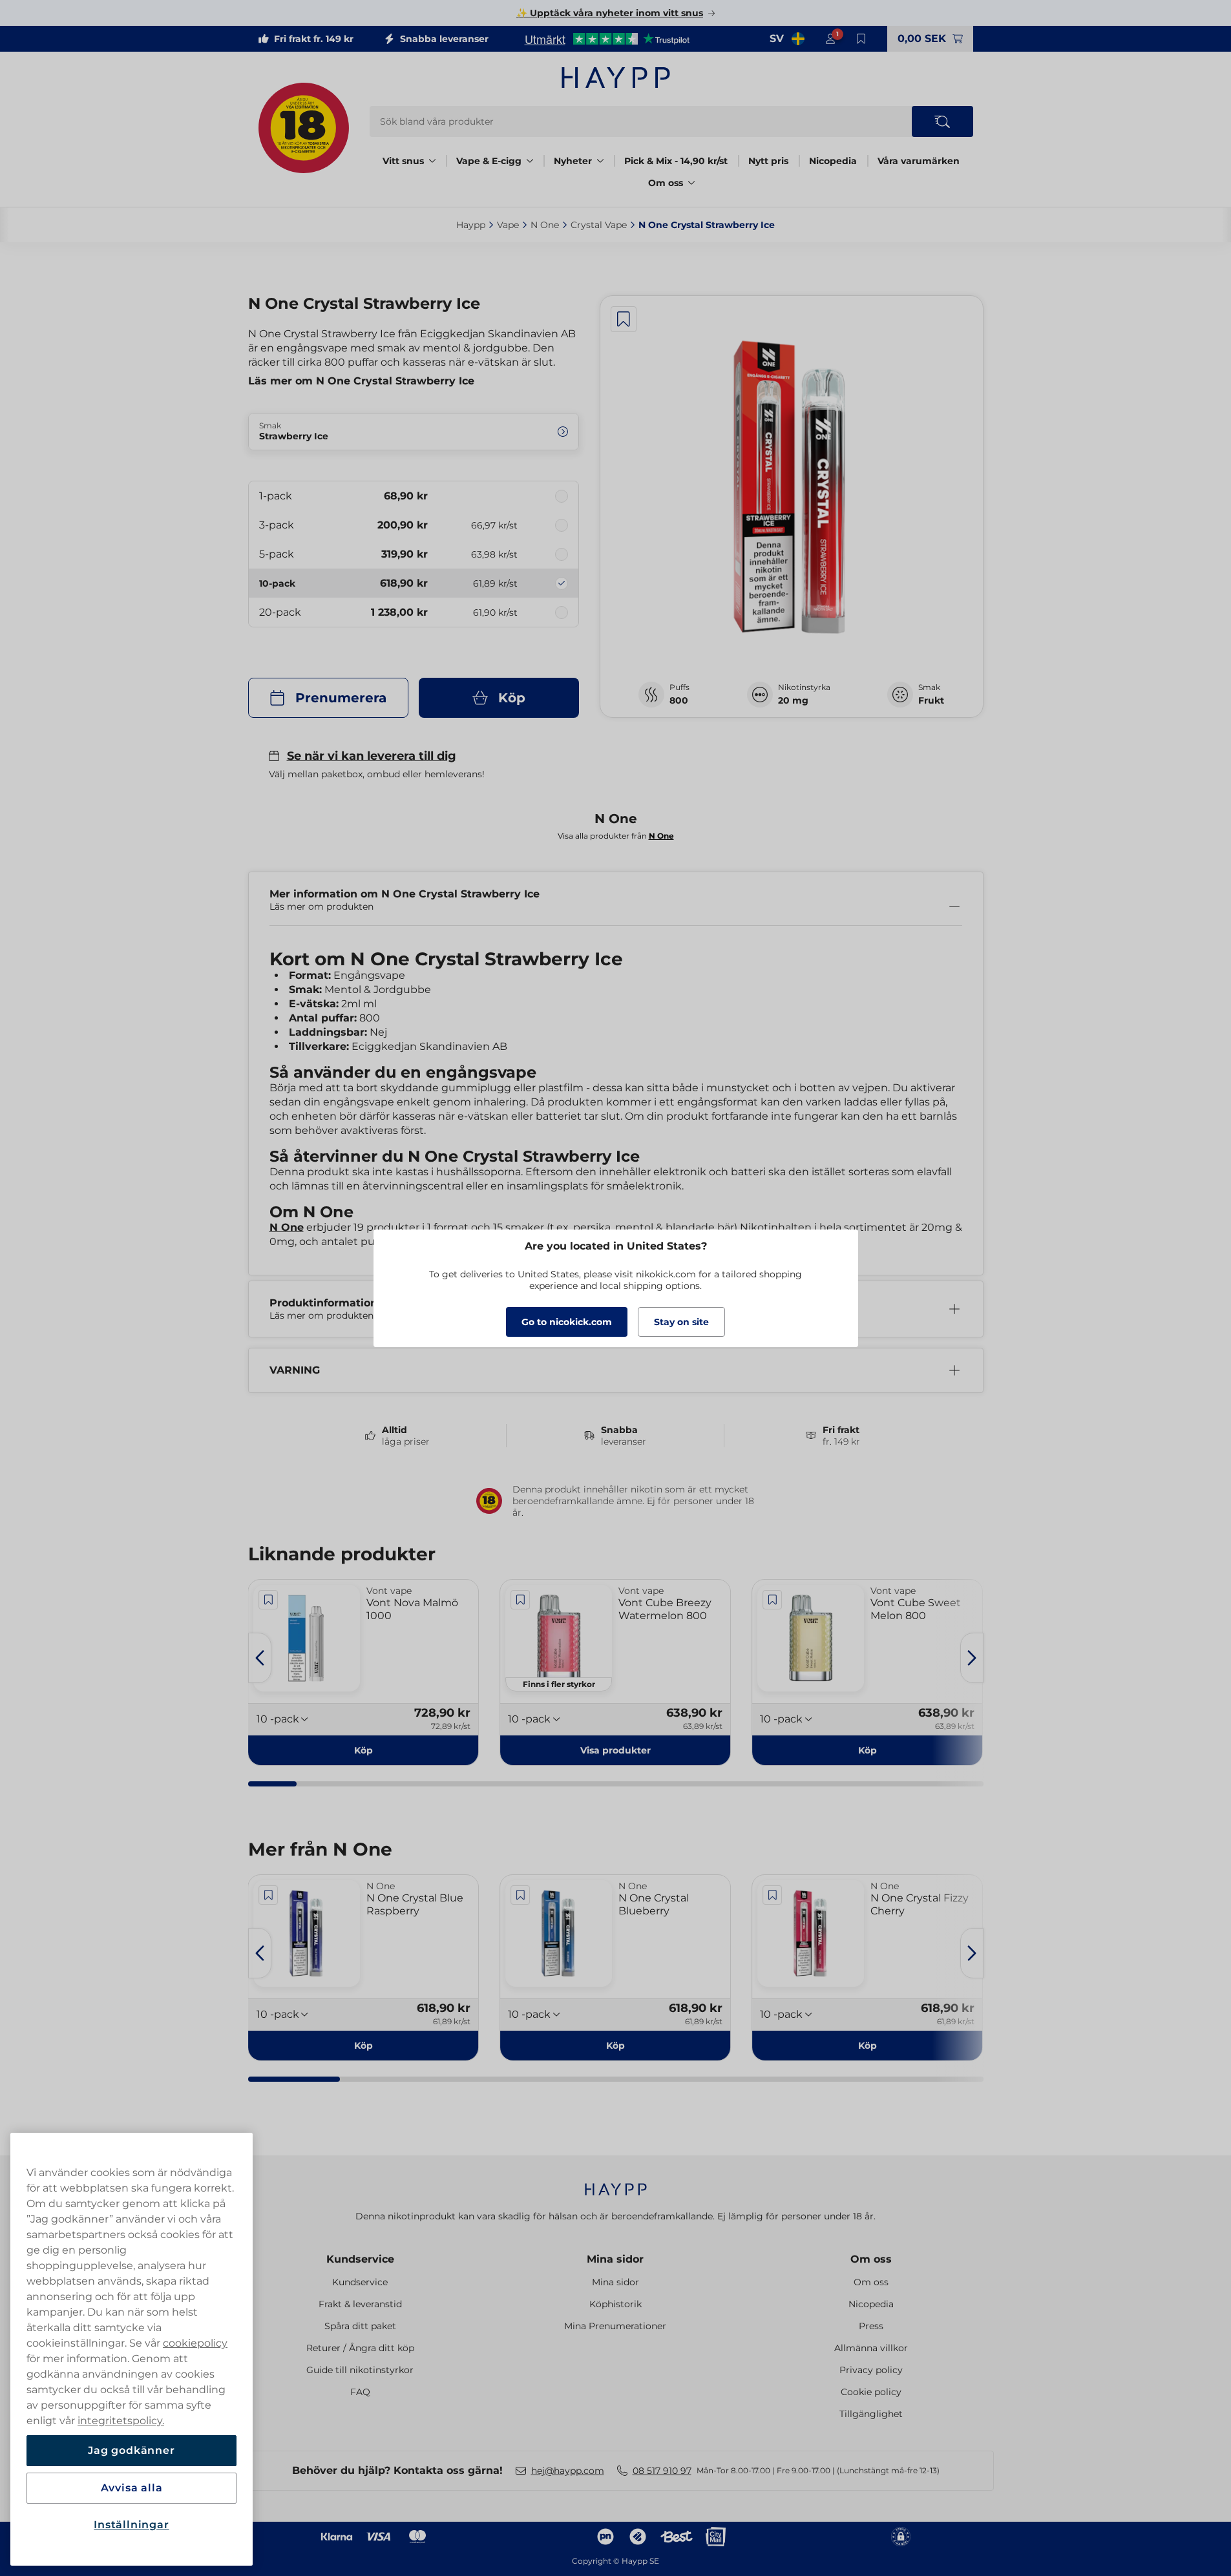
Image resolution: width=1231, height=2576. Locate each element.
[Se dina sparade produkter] (861, 39)
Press (871, 2326)
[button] (615, 1750)
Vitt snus (403, 161)
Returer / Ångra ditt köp (360, 2348)
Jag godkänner (131, 2450)
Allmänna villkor (871, 2348)
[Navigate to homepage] (616, 2183)
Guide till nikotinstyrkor (360, 2370)
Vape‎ (508, 225)
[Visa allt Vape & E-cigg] (530, 161)
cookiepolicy (195, 2343)
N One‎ (545, 225)
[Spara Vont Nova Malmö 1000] (269, 1600)
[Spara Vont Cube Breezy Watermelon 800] (520, 1600)
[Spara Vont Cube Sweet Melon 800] (772, 1600)
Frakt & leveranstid (360, 2304)
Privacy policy (871, 2370)
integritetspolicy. (121, 2421)
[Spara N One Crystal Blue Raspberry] (269, 1895)
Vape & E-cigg (489, 161)
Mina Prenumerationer (615, 2326)
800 (679, 700)
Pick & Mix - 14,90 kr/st (676, 161)
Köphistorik (615, 2304)
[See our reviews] (607, 39)
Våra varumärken (919, 161)
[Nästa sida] (972, 1658)
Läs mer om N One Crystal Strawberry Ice (361, 381)
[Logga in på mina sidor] (830, 39)
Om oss (666, 183)
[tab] (273, 1784)
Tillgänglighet (871, 2414)
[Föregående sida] (260, 1658)
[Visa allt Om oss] (691, 183)
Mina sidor (615, 2259)
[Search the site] (942, 121)
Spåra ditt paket (360, 2326)
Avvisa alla (132, 2488)
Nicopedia (833, 161)
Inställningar (131, 2525)
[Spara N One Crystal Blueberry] (520, 1895)
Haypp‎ (471, 225)
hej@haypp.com (568, 2471)
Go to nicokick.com (567, 1322)
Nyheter (573, 161)
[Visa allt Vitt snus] (432, 161)
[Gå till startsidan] (616, 78)
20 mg (793, 700)
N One (287, 1227)
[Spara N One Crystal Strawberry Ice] (624, 319)
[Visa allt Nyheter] (600, 161)
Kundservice (360, 2259)
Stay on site (681, 1322)
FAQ (360, 2392)
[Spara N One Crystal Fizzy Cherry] (772, 1895)
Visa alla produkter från (616, 836)
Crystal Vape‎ (599, 225)
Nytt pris (768, 161)
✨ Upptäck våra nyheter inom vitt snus (610, 13)
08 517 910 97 (662, 2471)
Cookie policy (871, 2392)
